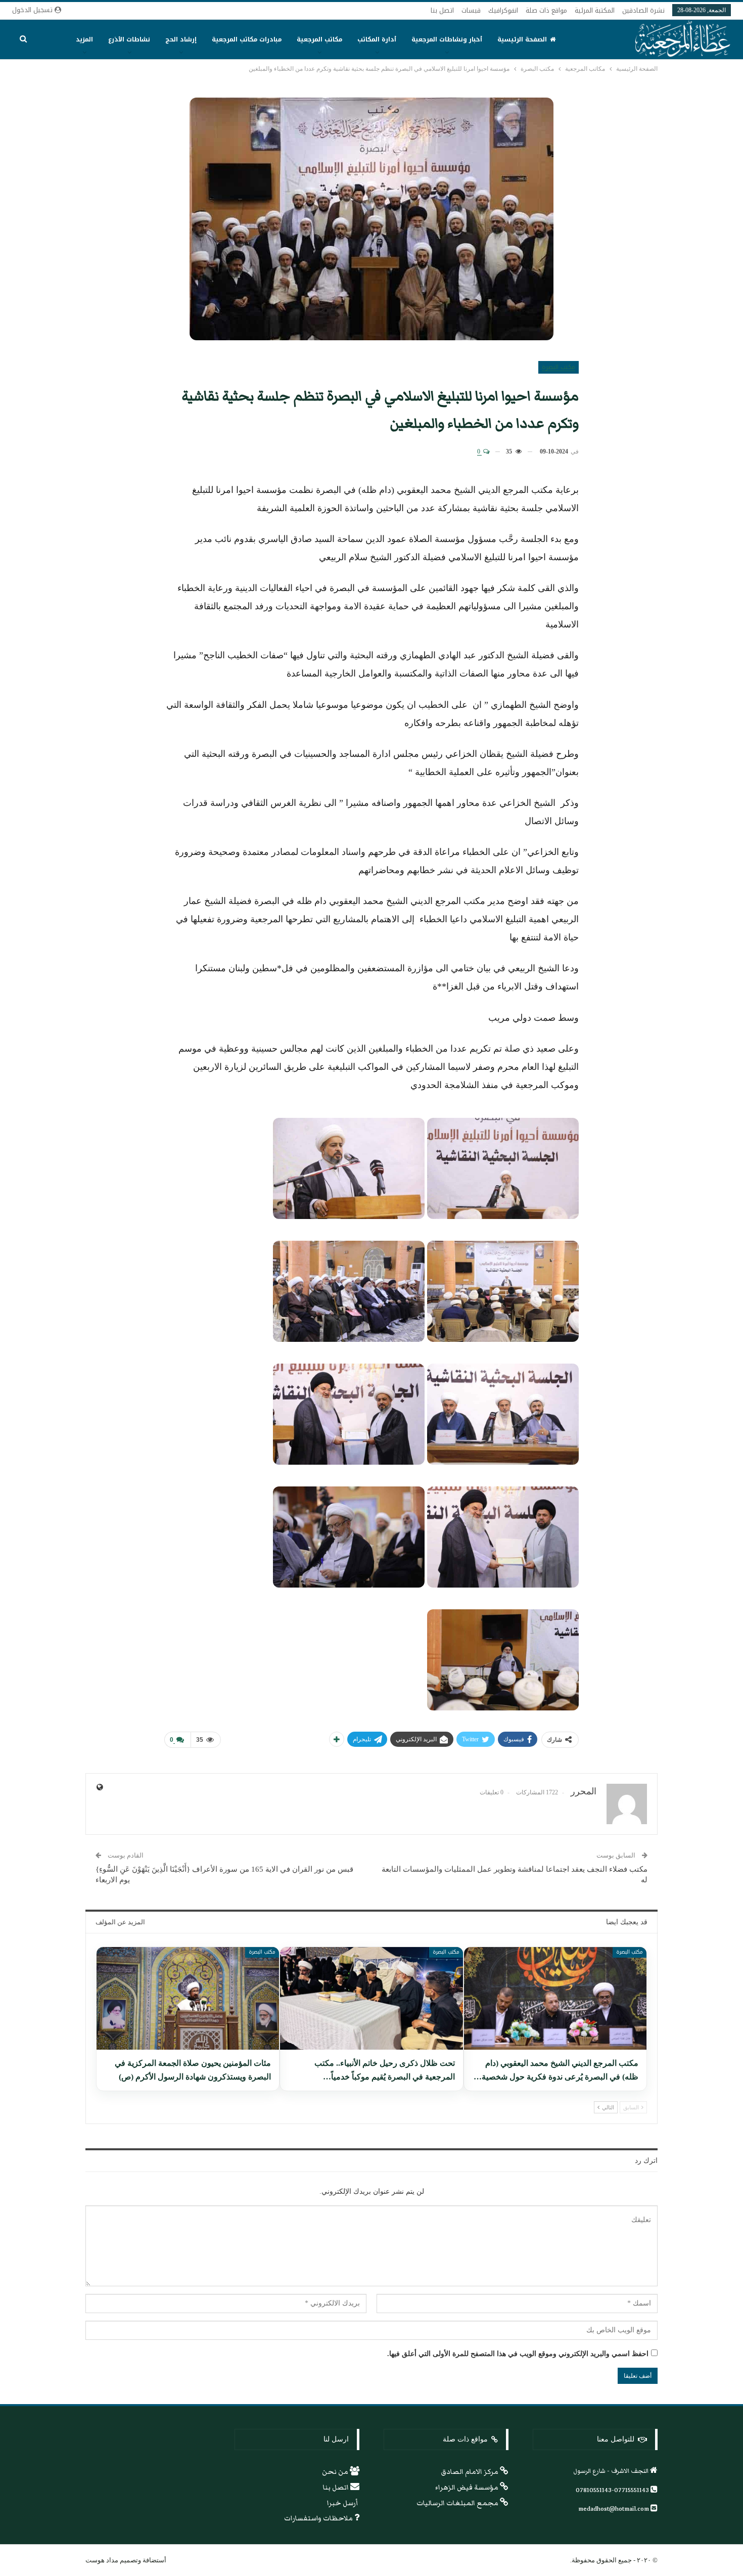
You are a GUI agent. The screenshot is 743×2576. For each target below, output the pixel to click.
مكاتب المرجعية (319, 39)
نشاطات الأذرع (129, 39)
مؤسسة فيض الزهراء (468, 2488)
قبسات (471, 10)
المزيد (84, 39)
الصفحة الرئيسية (522, 39)
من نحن (336, 2472)
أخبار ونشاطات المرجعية (447, 39)
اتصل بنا (442, 10)
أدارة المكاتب (377, 39)
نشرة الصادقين (643, 10)
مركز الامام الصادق (470, 2472)
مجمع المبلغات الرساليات (458, 2503)
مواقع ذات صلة (546, 10)
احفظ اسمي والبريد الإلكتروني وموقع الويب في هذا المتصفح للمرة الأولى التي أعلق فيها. (518, 2354)
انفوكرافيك (503, 10)
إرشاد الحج (181, 39)
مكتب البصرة (559, 367)
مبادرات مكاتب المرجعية (247, 39)
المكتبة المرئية (595, 10)
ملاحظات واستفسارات (319, 2518)
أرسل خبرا (343, 2503)
